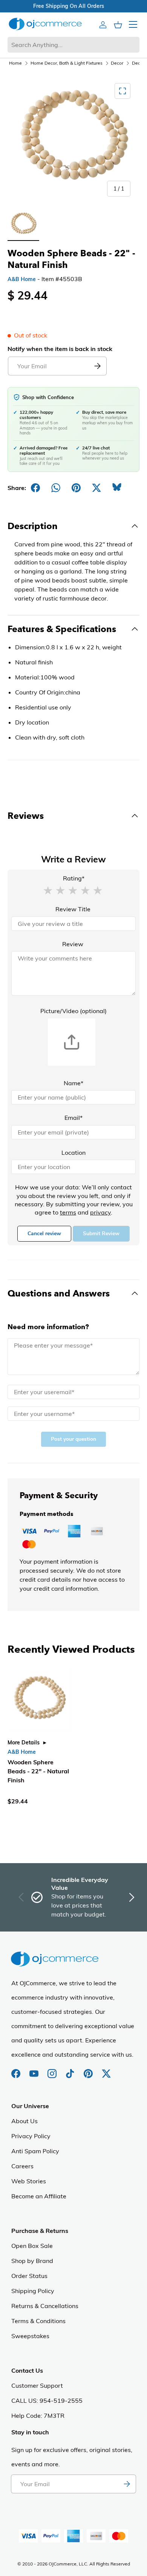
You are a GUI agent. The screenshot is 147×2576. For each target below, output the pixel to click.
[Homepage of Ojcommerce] (45, 24)
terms (68, 1212)
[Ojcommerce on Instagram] (53, 2070)
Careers (22, 2166)
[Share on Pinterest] (76, 488)
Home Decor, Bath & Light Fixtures (67, 63)
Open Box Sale (32, 2246)
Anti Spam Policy (35, 2151)
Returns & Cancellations (45, 2306)
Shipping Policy (33, 2291)
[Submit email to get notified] (97, 366)
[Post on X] (96, 488)
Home (15, 63)
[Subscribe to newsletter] (127, 2484)
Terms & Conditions (38, 2321)
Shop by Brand (32, 2261)
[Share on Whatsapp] (56, 488)
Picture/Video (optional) (73, 1011)
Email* (73, 1118)
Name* (73, 1083)
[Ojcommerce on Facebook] (17, 2070)
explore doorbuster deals (65, 6)
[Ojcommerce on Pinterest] (89, 2070)
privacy (100, 1212)
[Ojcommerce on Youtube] (35, 2070)
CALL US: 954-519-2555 (47, 2401)
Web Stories (29, 2181)
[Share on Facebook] (35, 488)
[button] (48, 890)
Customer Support (37, 2385)
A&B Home (22, 279)
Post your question (73, 1439)
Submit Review (101, 1234)
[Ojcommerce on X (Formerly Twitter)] (106, 2070)
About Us (24, 2121)
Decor (117, 63)
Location (73, 1153)
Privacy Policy (31, 2136)
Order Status (29, 2276)
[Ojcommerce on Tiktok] (71, 2070)
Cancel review (44, 1234)
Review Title (73, 909)
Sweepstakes (30, 2336)
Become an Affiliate (39, 2196)
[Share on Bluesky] (117, 488)
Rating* (74, 878)
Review (73, 944)
